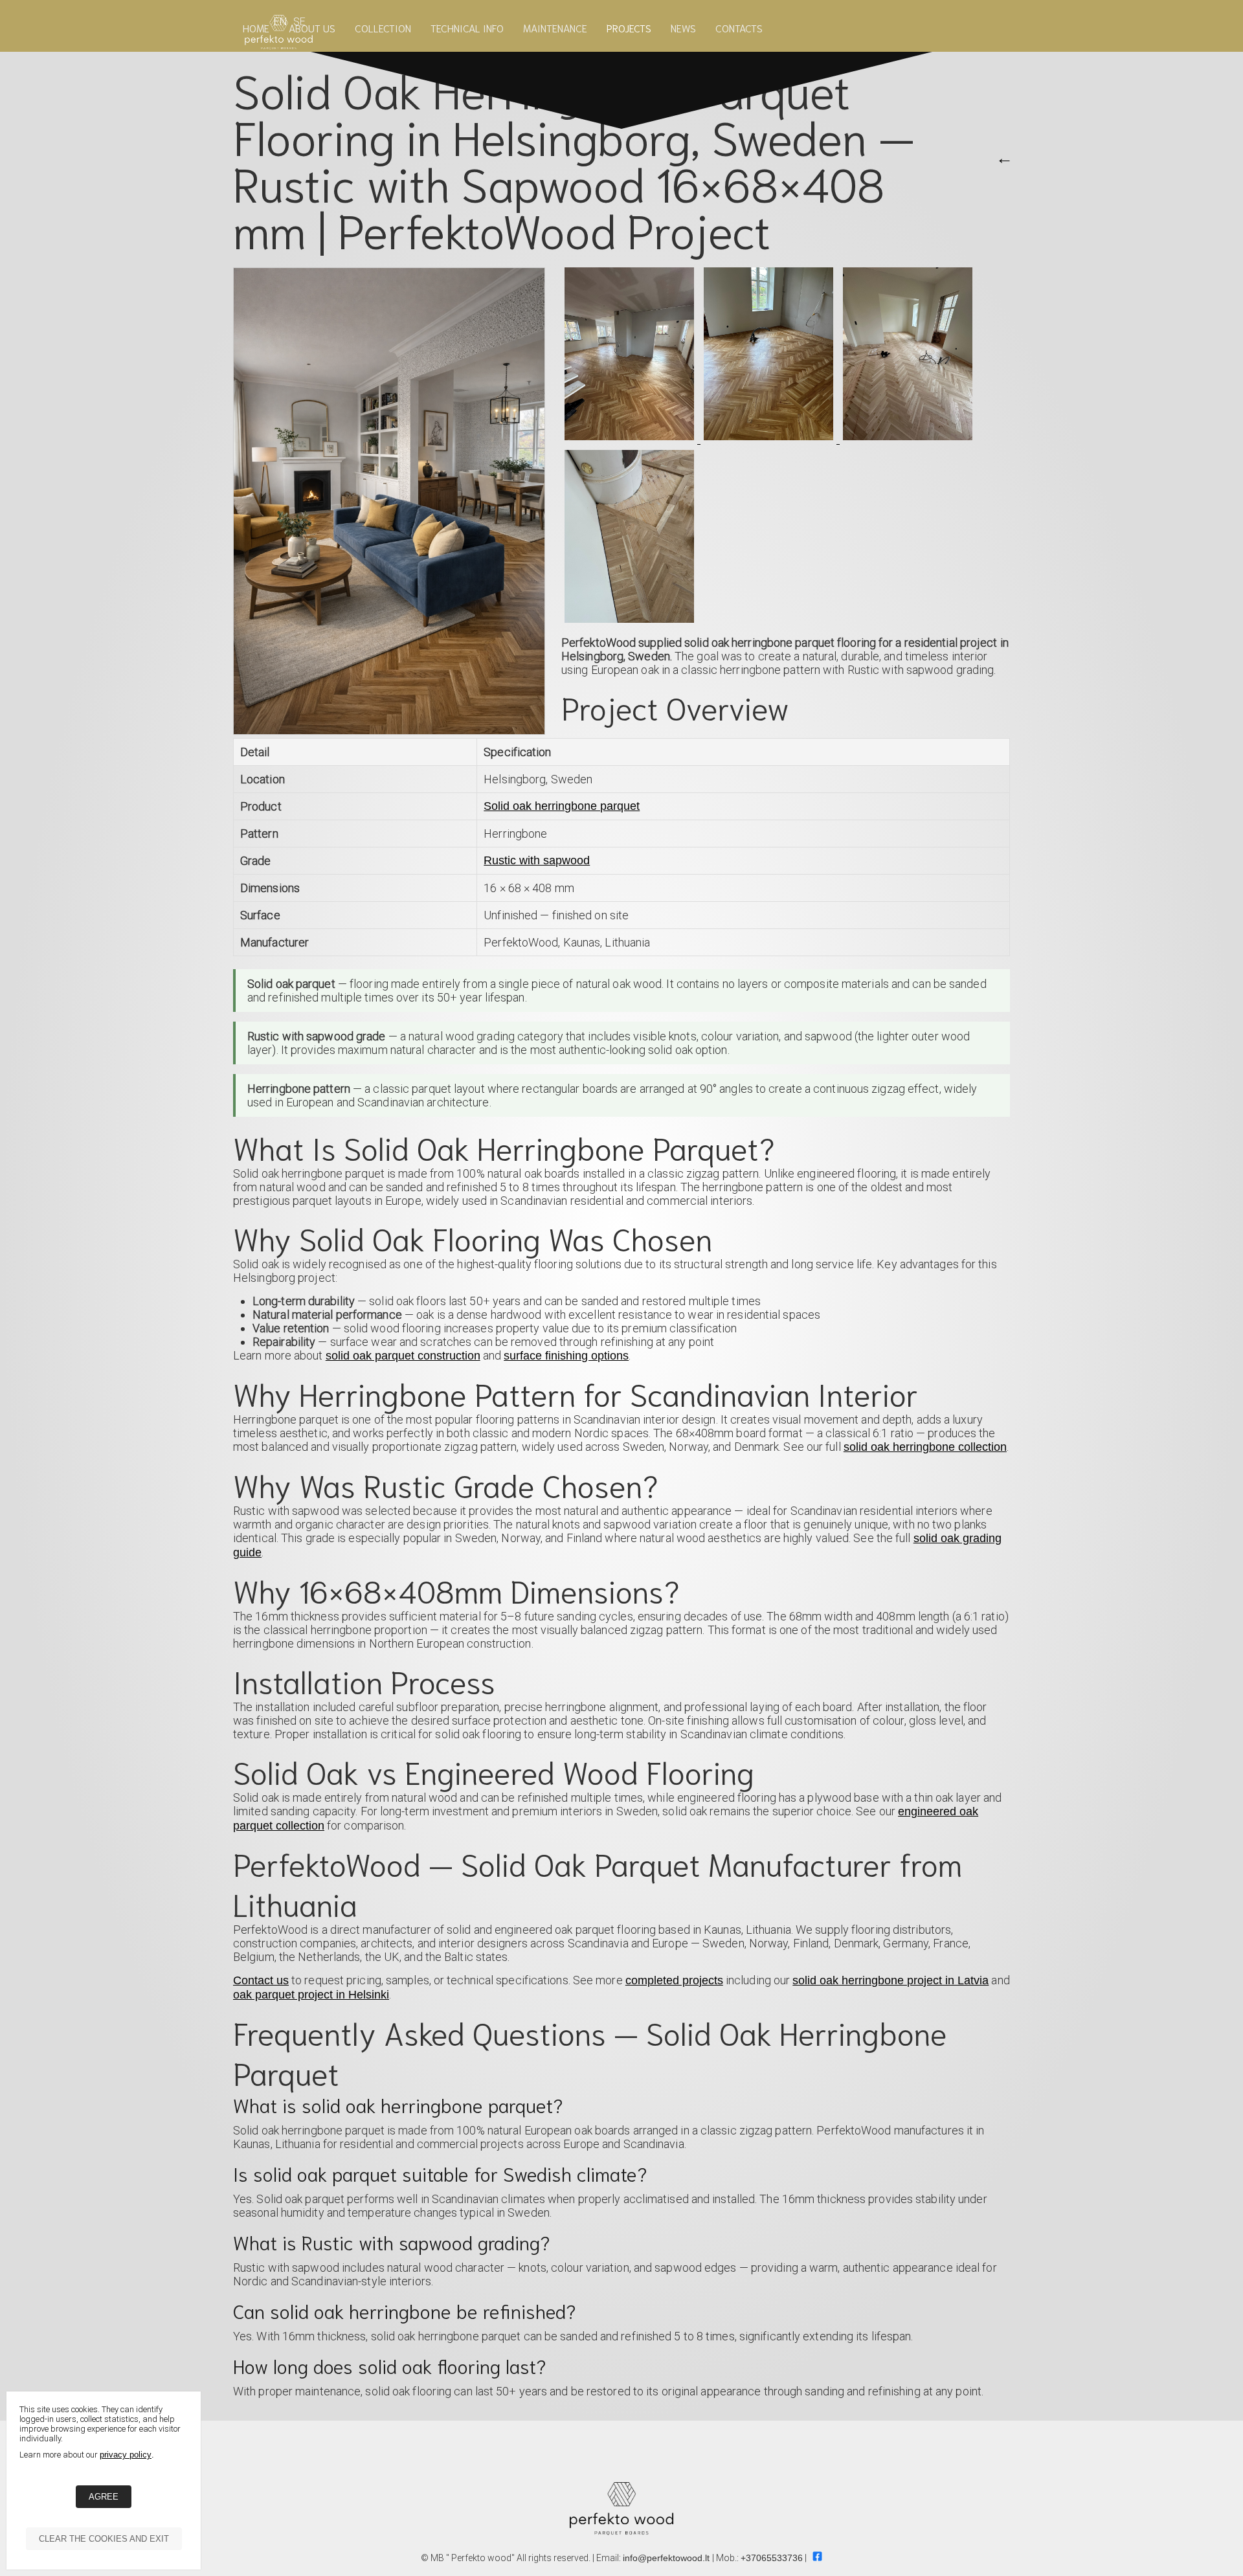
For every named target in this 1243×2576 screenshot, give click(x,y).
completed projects (674, 1980)
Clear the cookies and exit (104, 2539)
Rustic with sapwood (537, 860)
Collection (383, 28)
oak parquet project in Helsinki (311, 1995)
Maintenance (555, 28)
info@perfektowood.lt (667, 2558)
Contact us (261, 1980)
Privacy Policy (126, 2455)
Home (256, 28)
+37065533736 (772, 2558)
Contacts (739, 28)
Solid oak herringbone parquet (562, 806)
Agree (104, 2497)
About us (312, 28)
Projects (629, 28)
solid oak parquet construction (403, 1356)
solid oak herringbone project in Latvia (890, 1980)
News (683, 28)
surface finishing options (566, 1356)
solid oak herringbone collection (925, 1447)
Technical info (467, 28)
